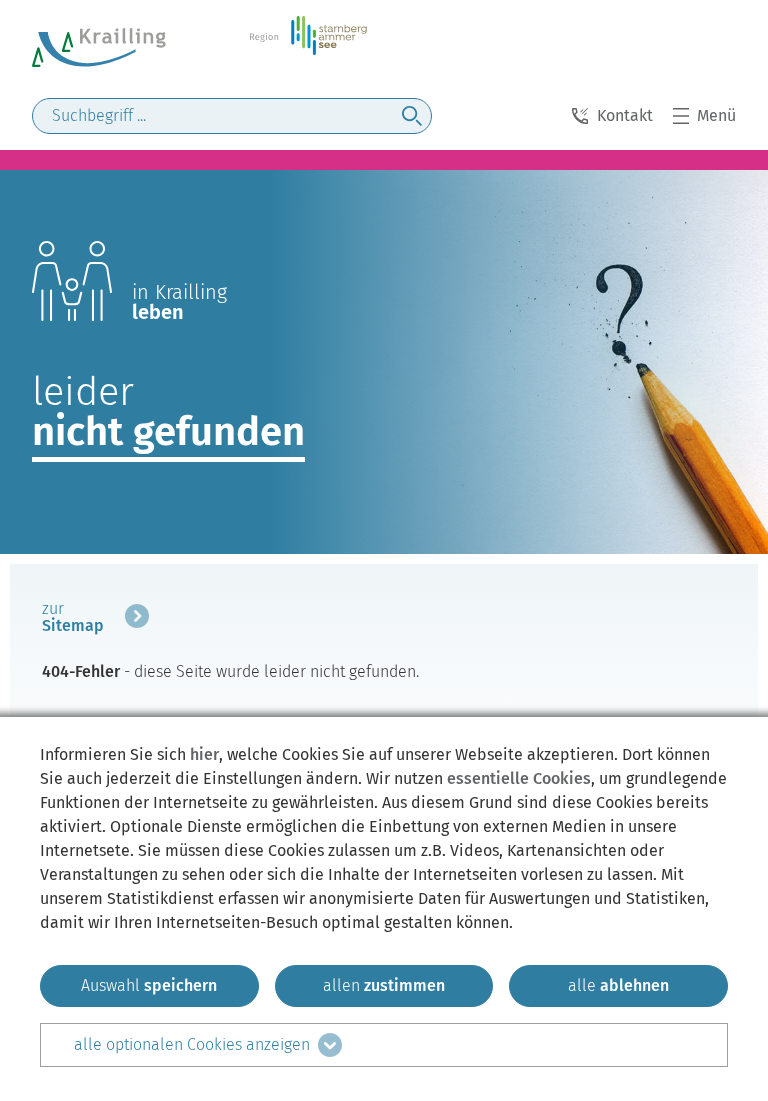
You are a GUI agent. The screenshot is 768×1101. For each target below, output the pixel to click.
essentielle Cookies (519, 778)
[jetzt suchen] (412, 116)
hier (204, 754)
